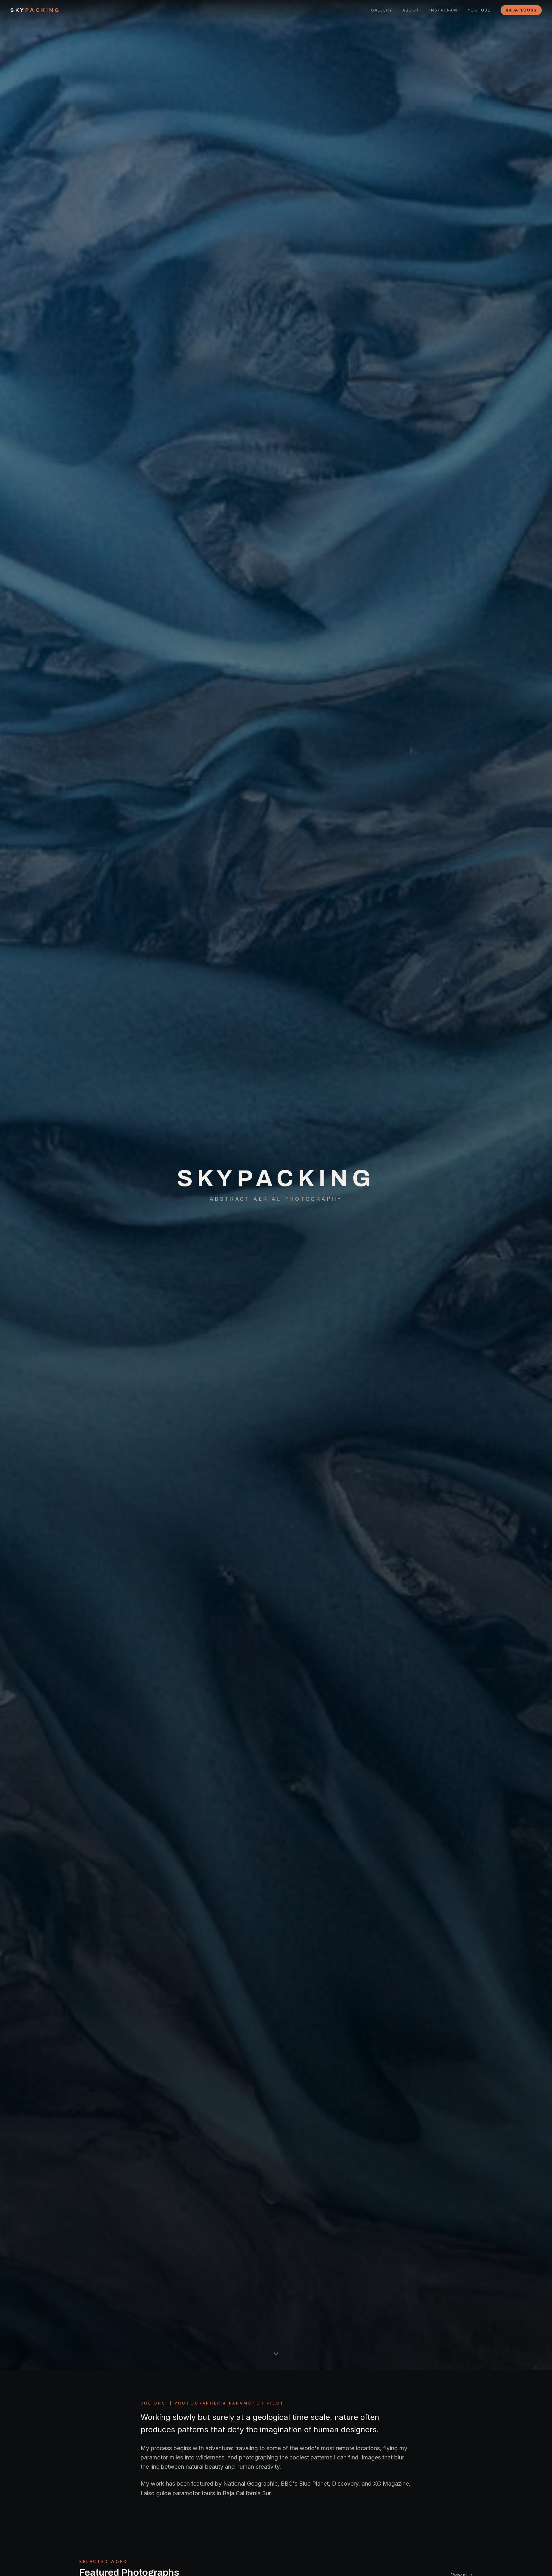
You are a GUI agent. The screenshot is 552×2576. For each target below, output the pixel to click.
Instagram (443, 10)
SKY (35, 10)
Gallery (382, 10)
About (411, 10)
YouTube (479, 10)
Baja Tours (521, 10)
